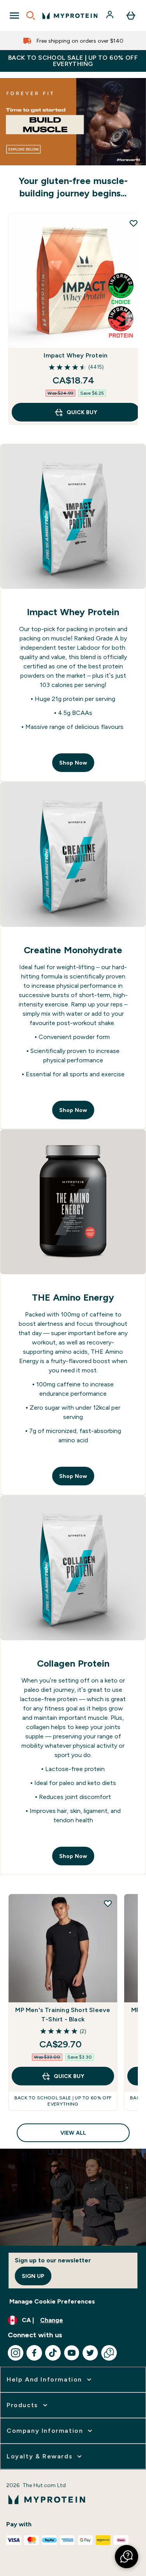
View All (73, 2133)
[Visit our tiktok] (53, 2353)
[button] (127, 2557)
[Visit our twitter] (90, 2353)
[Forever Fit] (73, 122)
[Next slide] (132, 319)
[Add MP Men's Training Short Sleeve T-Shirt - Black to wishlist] (108, 1903)
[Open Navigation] (14, 16)
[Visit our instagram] (16, 2353)
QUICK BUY (82, 412)
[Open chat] (109, 2353)
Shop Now (73, 763)
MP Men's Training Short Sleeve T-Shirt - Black (63, 2015)
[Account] (111, 16)
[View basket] (131, 16)
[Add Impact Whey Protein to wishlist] (134, 223)
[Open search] (31, 16)
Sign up (33, 2276)
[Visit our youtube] (72, 2353)
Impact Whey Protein (76, 355)
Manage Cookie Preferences (52, 2301)
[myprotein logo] (70, 16)
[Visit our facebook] (34, 2353)
